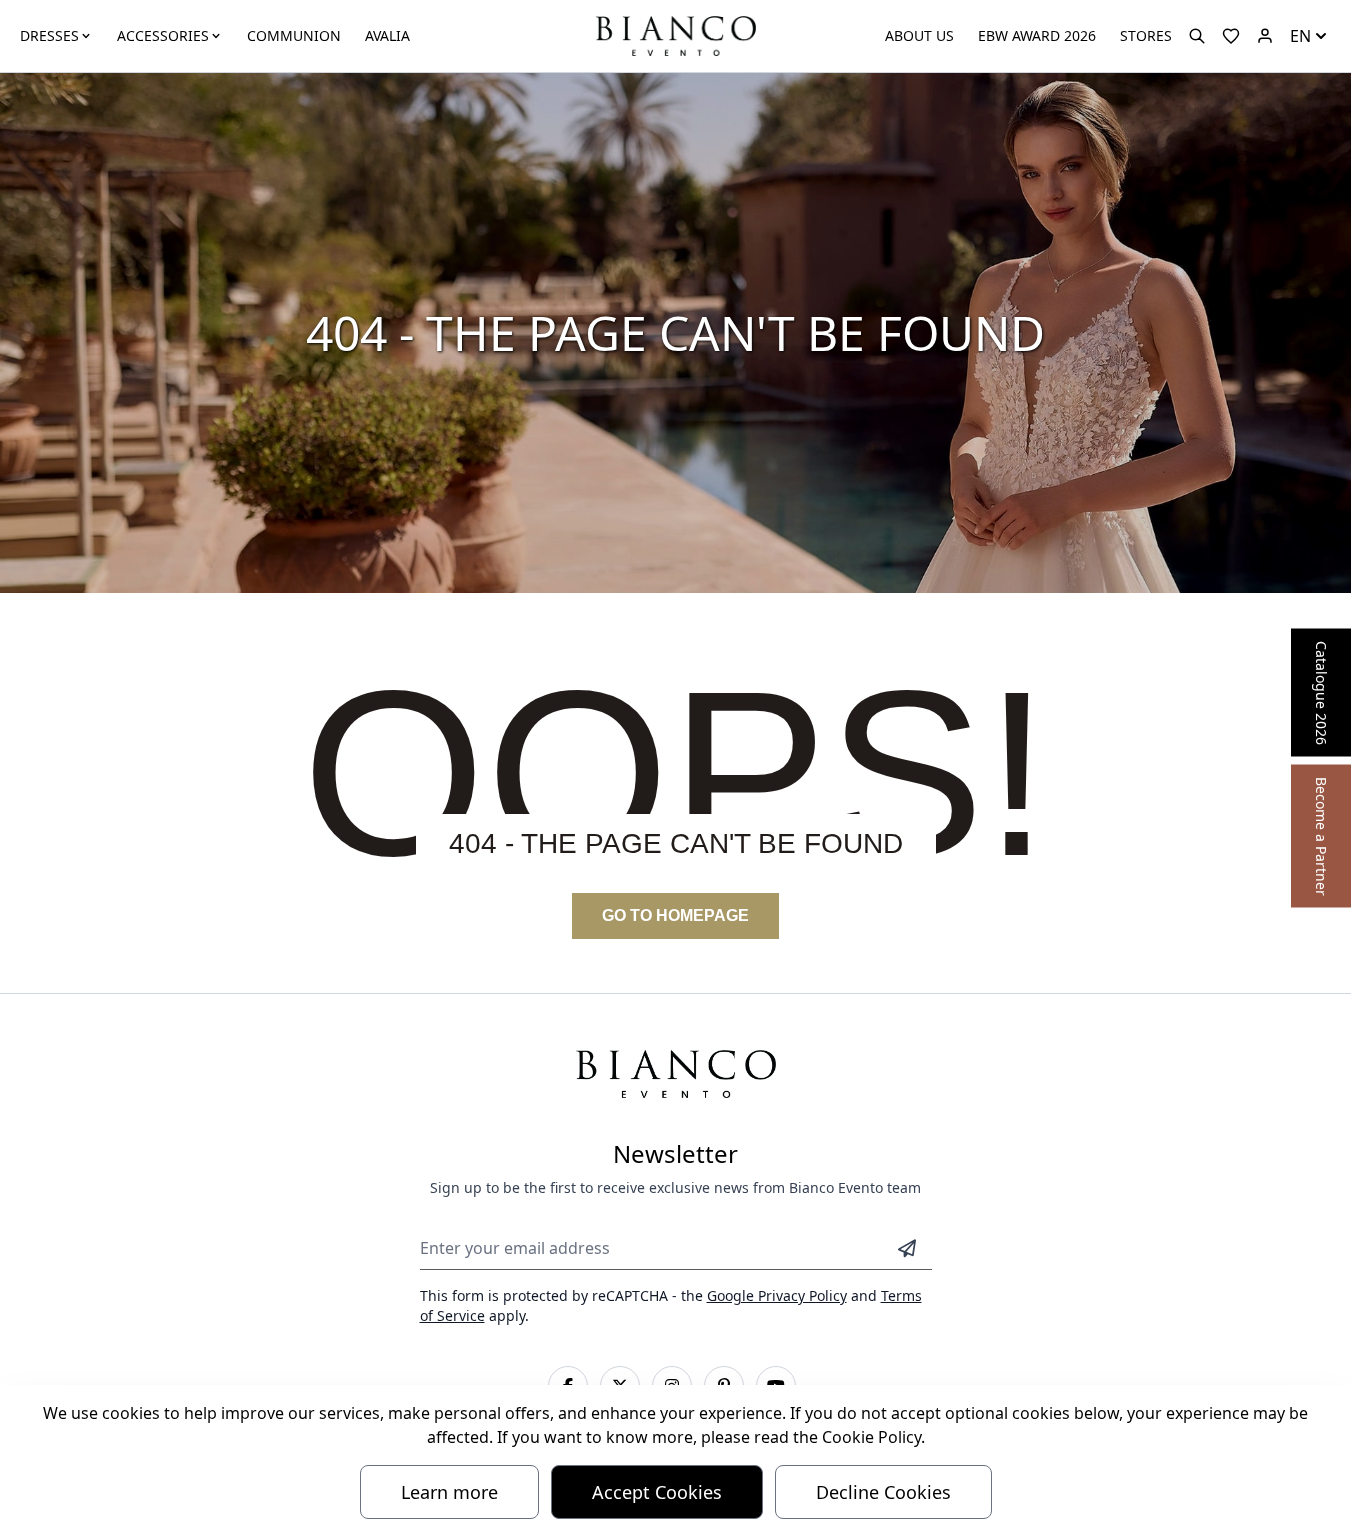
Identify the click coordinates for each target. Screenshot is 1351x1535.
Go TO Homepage (675, 915)
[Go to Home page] (675, 34)
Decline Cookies (883, 1492)
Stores (1146, 35)
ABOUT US (919, 35)
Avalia (387, 35)
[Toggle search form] (1197, 36)
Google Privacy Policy (777, 1295)
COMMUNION (294, 35)
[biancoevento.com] (1265, 36)
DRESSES (49, 35)
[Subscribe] (907, 1248)
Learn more (449, 1492)
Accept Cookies (657, 1492)
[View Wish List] (1231, 36)
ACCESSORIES (163, 35)
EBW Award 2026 (1037, 35)
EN (1300, 36)
